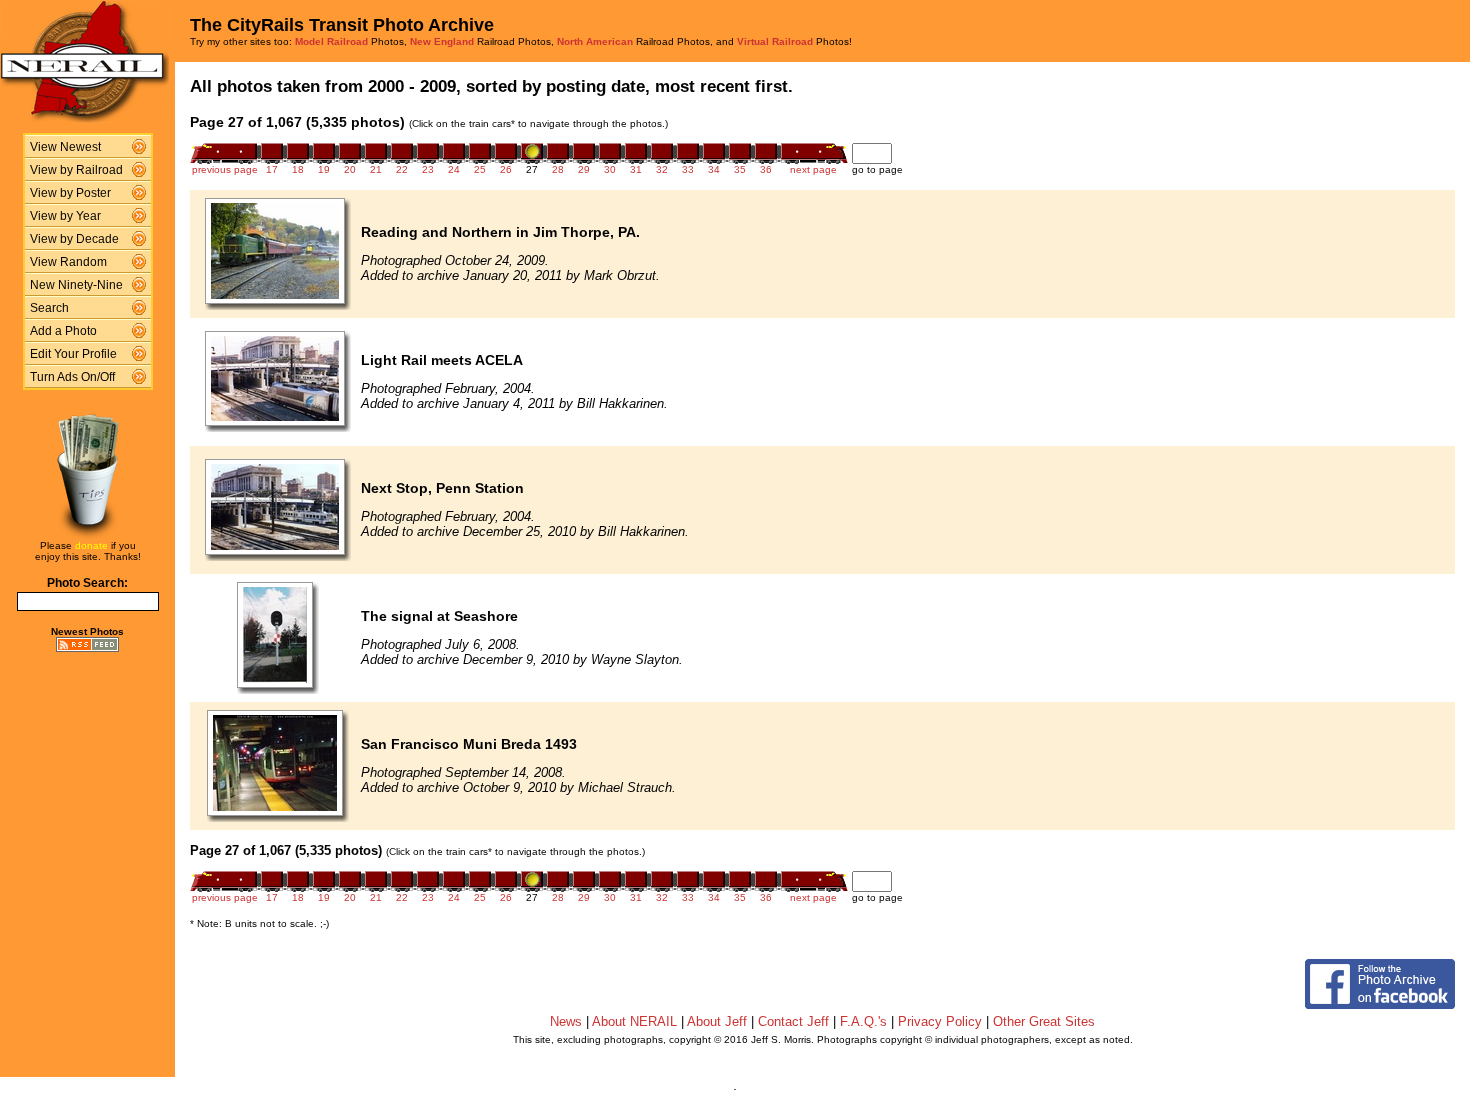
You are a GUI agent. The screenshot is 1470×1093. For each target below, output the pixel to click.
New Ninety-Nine (76, 285)
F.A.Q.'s (863, 1021)
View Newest (65, 147)
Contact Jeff (793, 1021)
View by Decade (74, 239)
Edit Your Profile (73, 354)
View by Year (65, 216)
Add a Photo (63, 331)
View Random (68, 262)
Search (49, 308)
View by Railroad (76, 170)
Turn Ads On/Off (72, 377)
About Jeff (717, 1021)
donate (91, 545)
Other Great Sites (1044, 1021)
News (566, 1021)
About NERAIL (634, 1021)
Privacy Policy (940, 1021)
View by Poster (70, 193)
